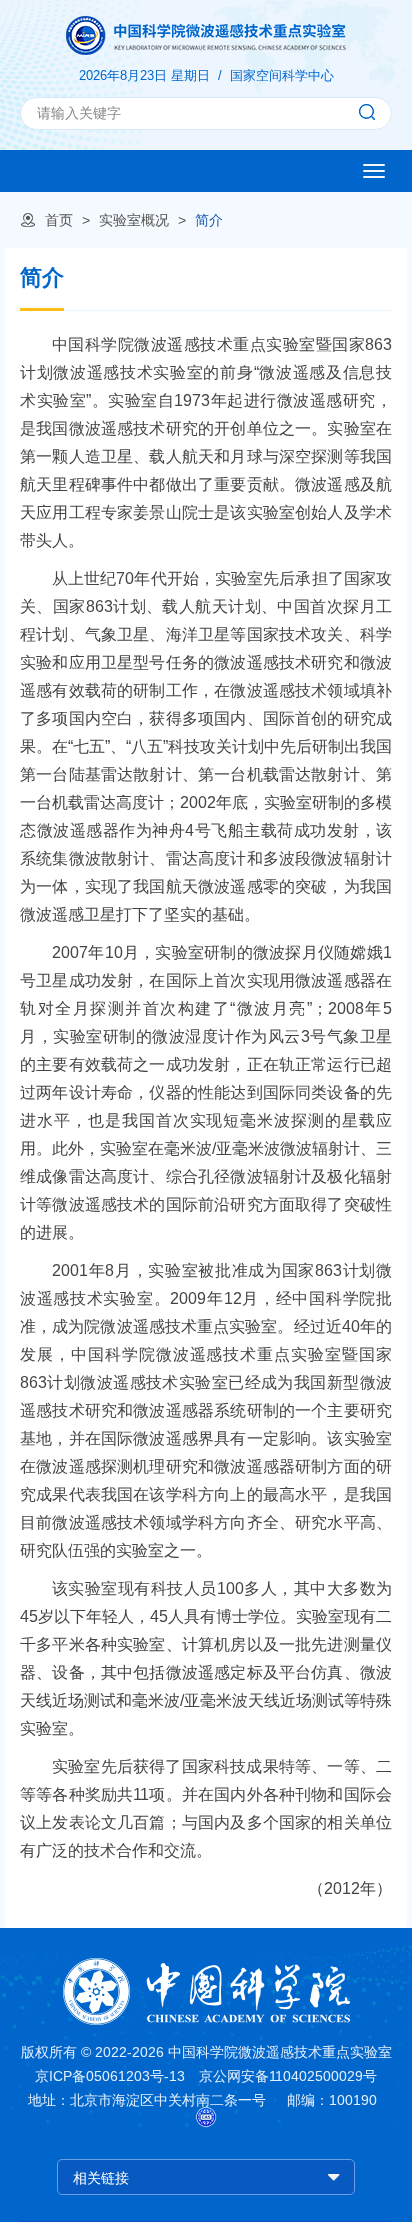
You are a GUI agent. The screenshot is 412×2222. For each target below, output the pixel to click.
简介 (209, 220)
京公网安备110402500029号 (288, 2076)
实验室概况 (134, 220)
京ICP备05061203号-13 (110, 2076)
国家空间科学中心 (282, 75)
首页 (59, 220)
